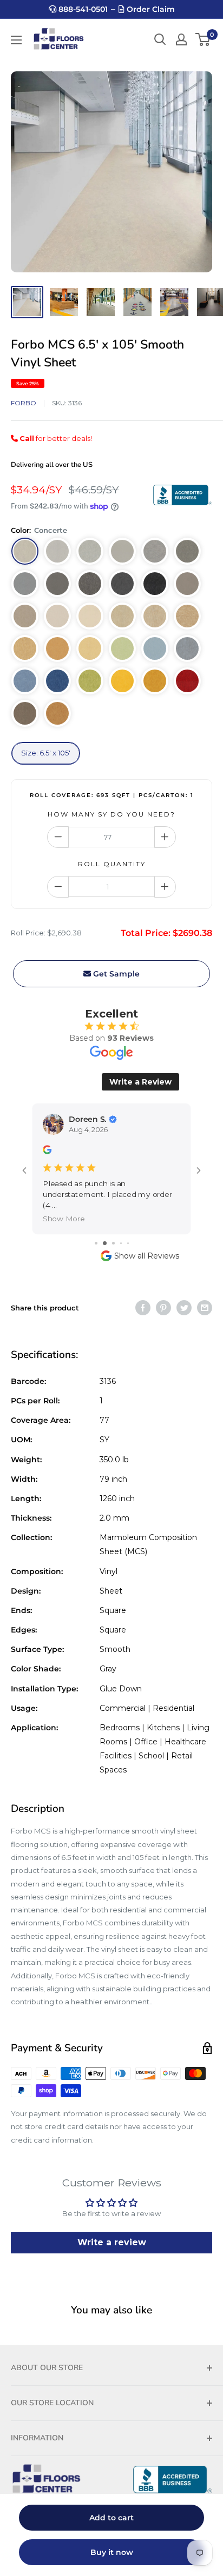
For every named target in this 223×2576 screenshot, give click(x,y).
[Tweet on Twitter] (184, 1297)
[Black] (155, 584)
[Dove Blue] (187, 648)
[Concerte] (25, 551)
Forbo (24, 403)
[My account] (181, 39)
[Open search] (160, 39)
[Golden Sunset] (155, 681)
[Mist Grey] (90, 551)
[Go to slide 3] (103, 1232)
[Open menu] (16, 40)
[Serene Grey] (155, 551)
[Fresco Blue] (25, 681)
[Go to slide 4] (112, 1232)
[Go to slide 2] (96, 1232)
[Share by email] (205, 1297)
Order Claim (150, 9)
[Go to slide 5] (120, 1232)
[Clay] (25, 713)
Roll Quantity (112, 864)
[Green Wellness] (122, 648)
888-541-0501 (82, 9)
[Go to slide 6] (128, 1232)
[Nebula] (57, 584)
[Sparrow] (25, 616)
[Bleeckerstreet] (187, 681)
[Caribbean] (155, 616)
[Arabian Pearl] (57, 616)
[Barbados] (90, 616)
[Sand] (122, 616)
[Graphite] (90, 584)
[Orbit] (122, 551)
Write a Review (140, 1082)
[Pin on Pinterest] (163, 1297)
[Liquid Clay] (187, 584)
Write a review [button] (112, 2232)
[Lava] (122, 584)
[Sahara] (57, 713)
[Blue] (57, 681)
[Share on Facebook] (143, 1297)
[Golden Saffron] (57, 648)
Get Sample (115, 974)
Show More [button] (64, 1208)
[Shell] (187, 616)
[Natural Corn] (90, 648)
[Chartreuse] (90, 681)
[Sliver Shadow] (57, 551)
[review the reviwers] (47, 1151)
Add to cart (111, 2518)
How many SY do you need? (111, 814)
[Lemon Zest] (122, 681)
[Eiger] (187, 551)
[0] (203, 39)
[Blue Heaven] (155, 648)
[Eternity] (25, 584)
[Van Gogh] (25, 648)
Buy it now (112, 2552)
